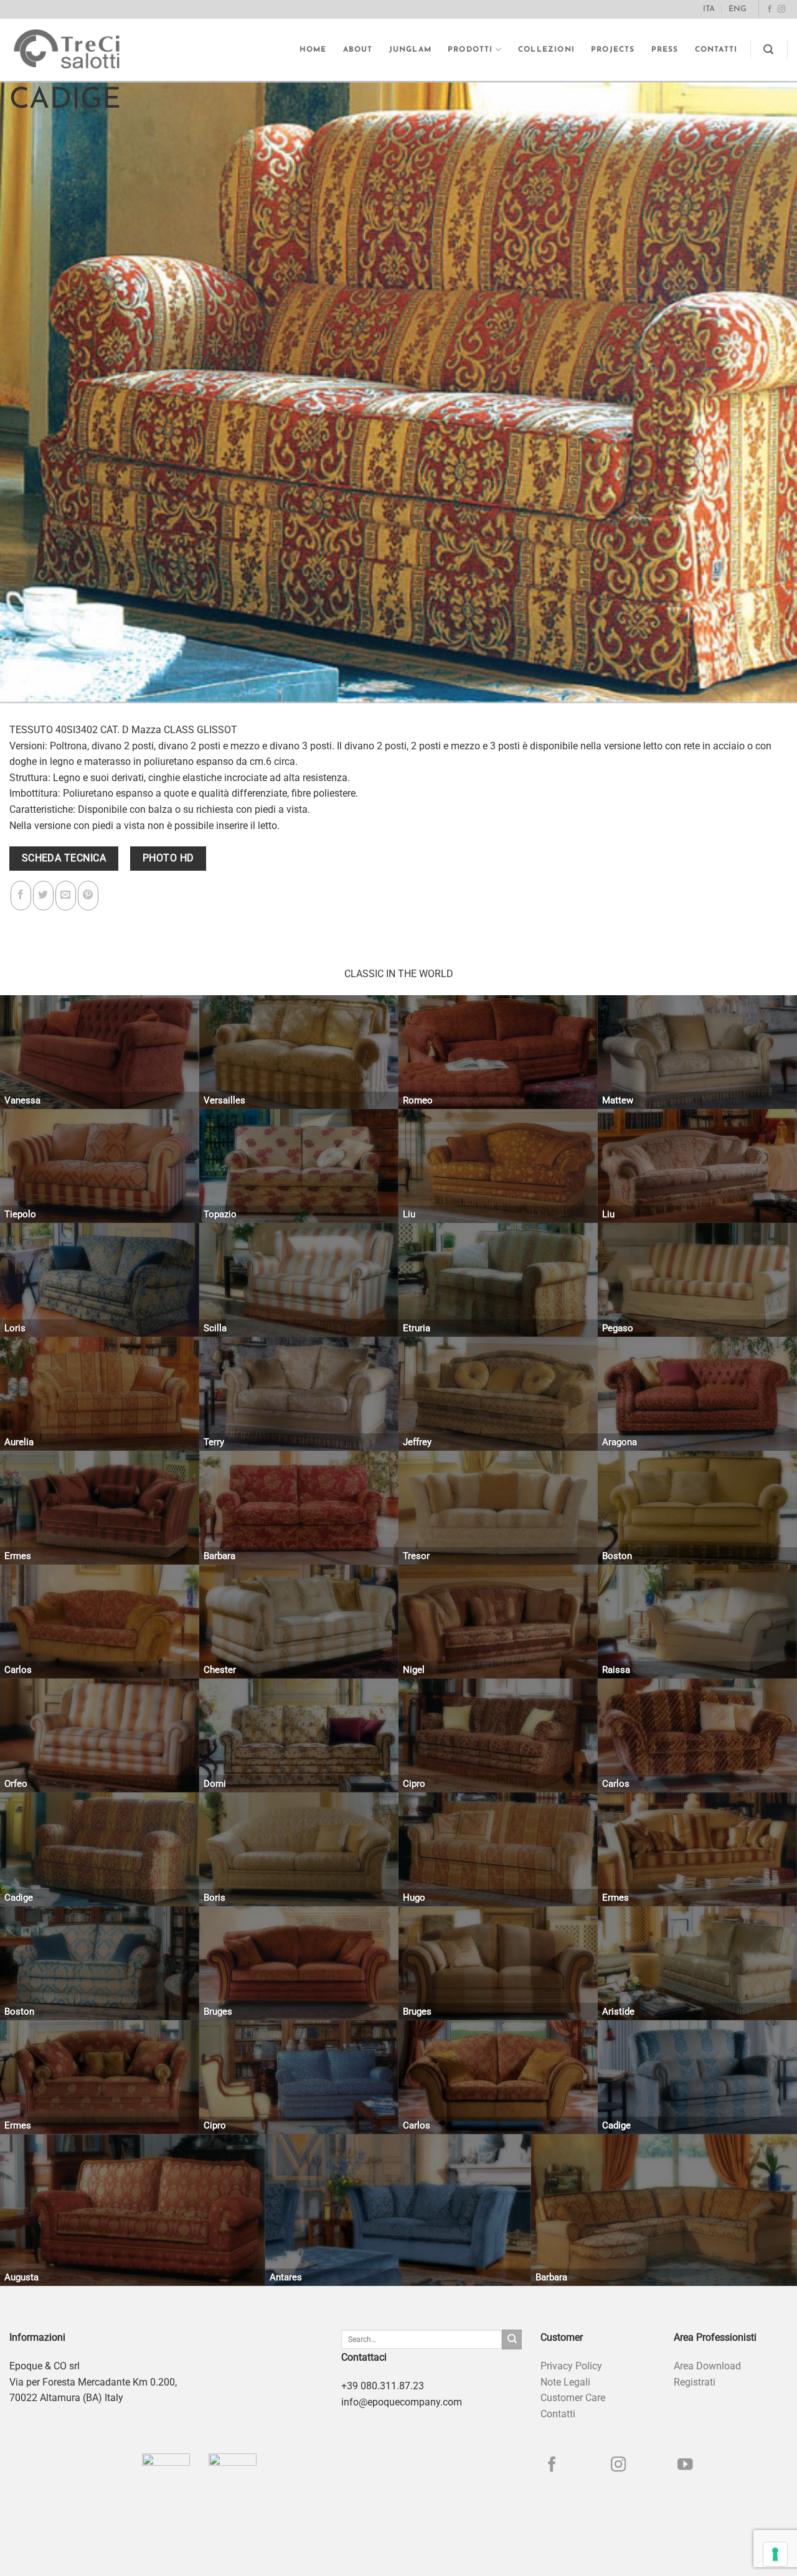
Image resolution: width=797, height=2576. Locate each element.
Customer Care (573, 2398)
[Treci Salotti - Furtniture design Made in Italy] (78, 50)
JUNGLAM (410, 50)
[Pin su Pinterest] (88, 896)
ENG (738, 9)
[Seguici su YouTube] (685, 2466)
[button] (769, 49)
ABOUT (358, 50)
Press (665, 50)
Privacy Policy (571, 2366)
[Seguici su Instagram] (781, 9)
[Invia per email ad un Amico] (66, 896)
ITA (709, 9)
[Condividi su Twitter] (43, 896)
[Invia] (512, 2339)
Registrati (695, 2382)
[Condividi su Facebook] (21, 896)
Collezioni (546, 50)
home (313, 50)
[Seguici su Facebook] (770, 9)
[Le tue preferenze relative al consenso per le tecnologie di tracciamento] (775, 2554)
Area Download (707, 2366)
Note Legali (565, 2382)
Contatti (716, 50)
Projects (613, 50)
